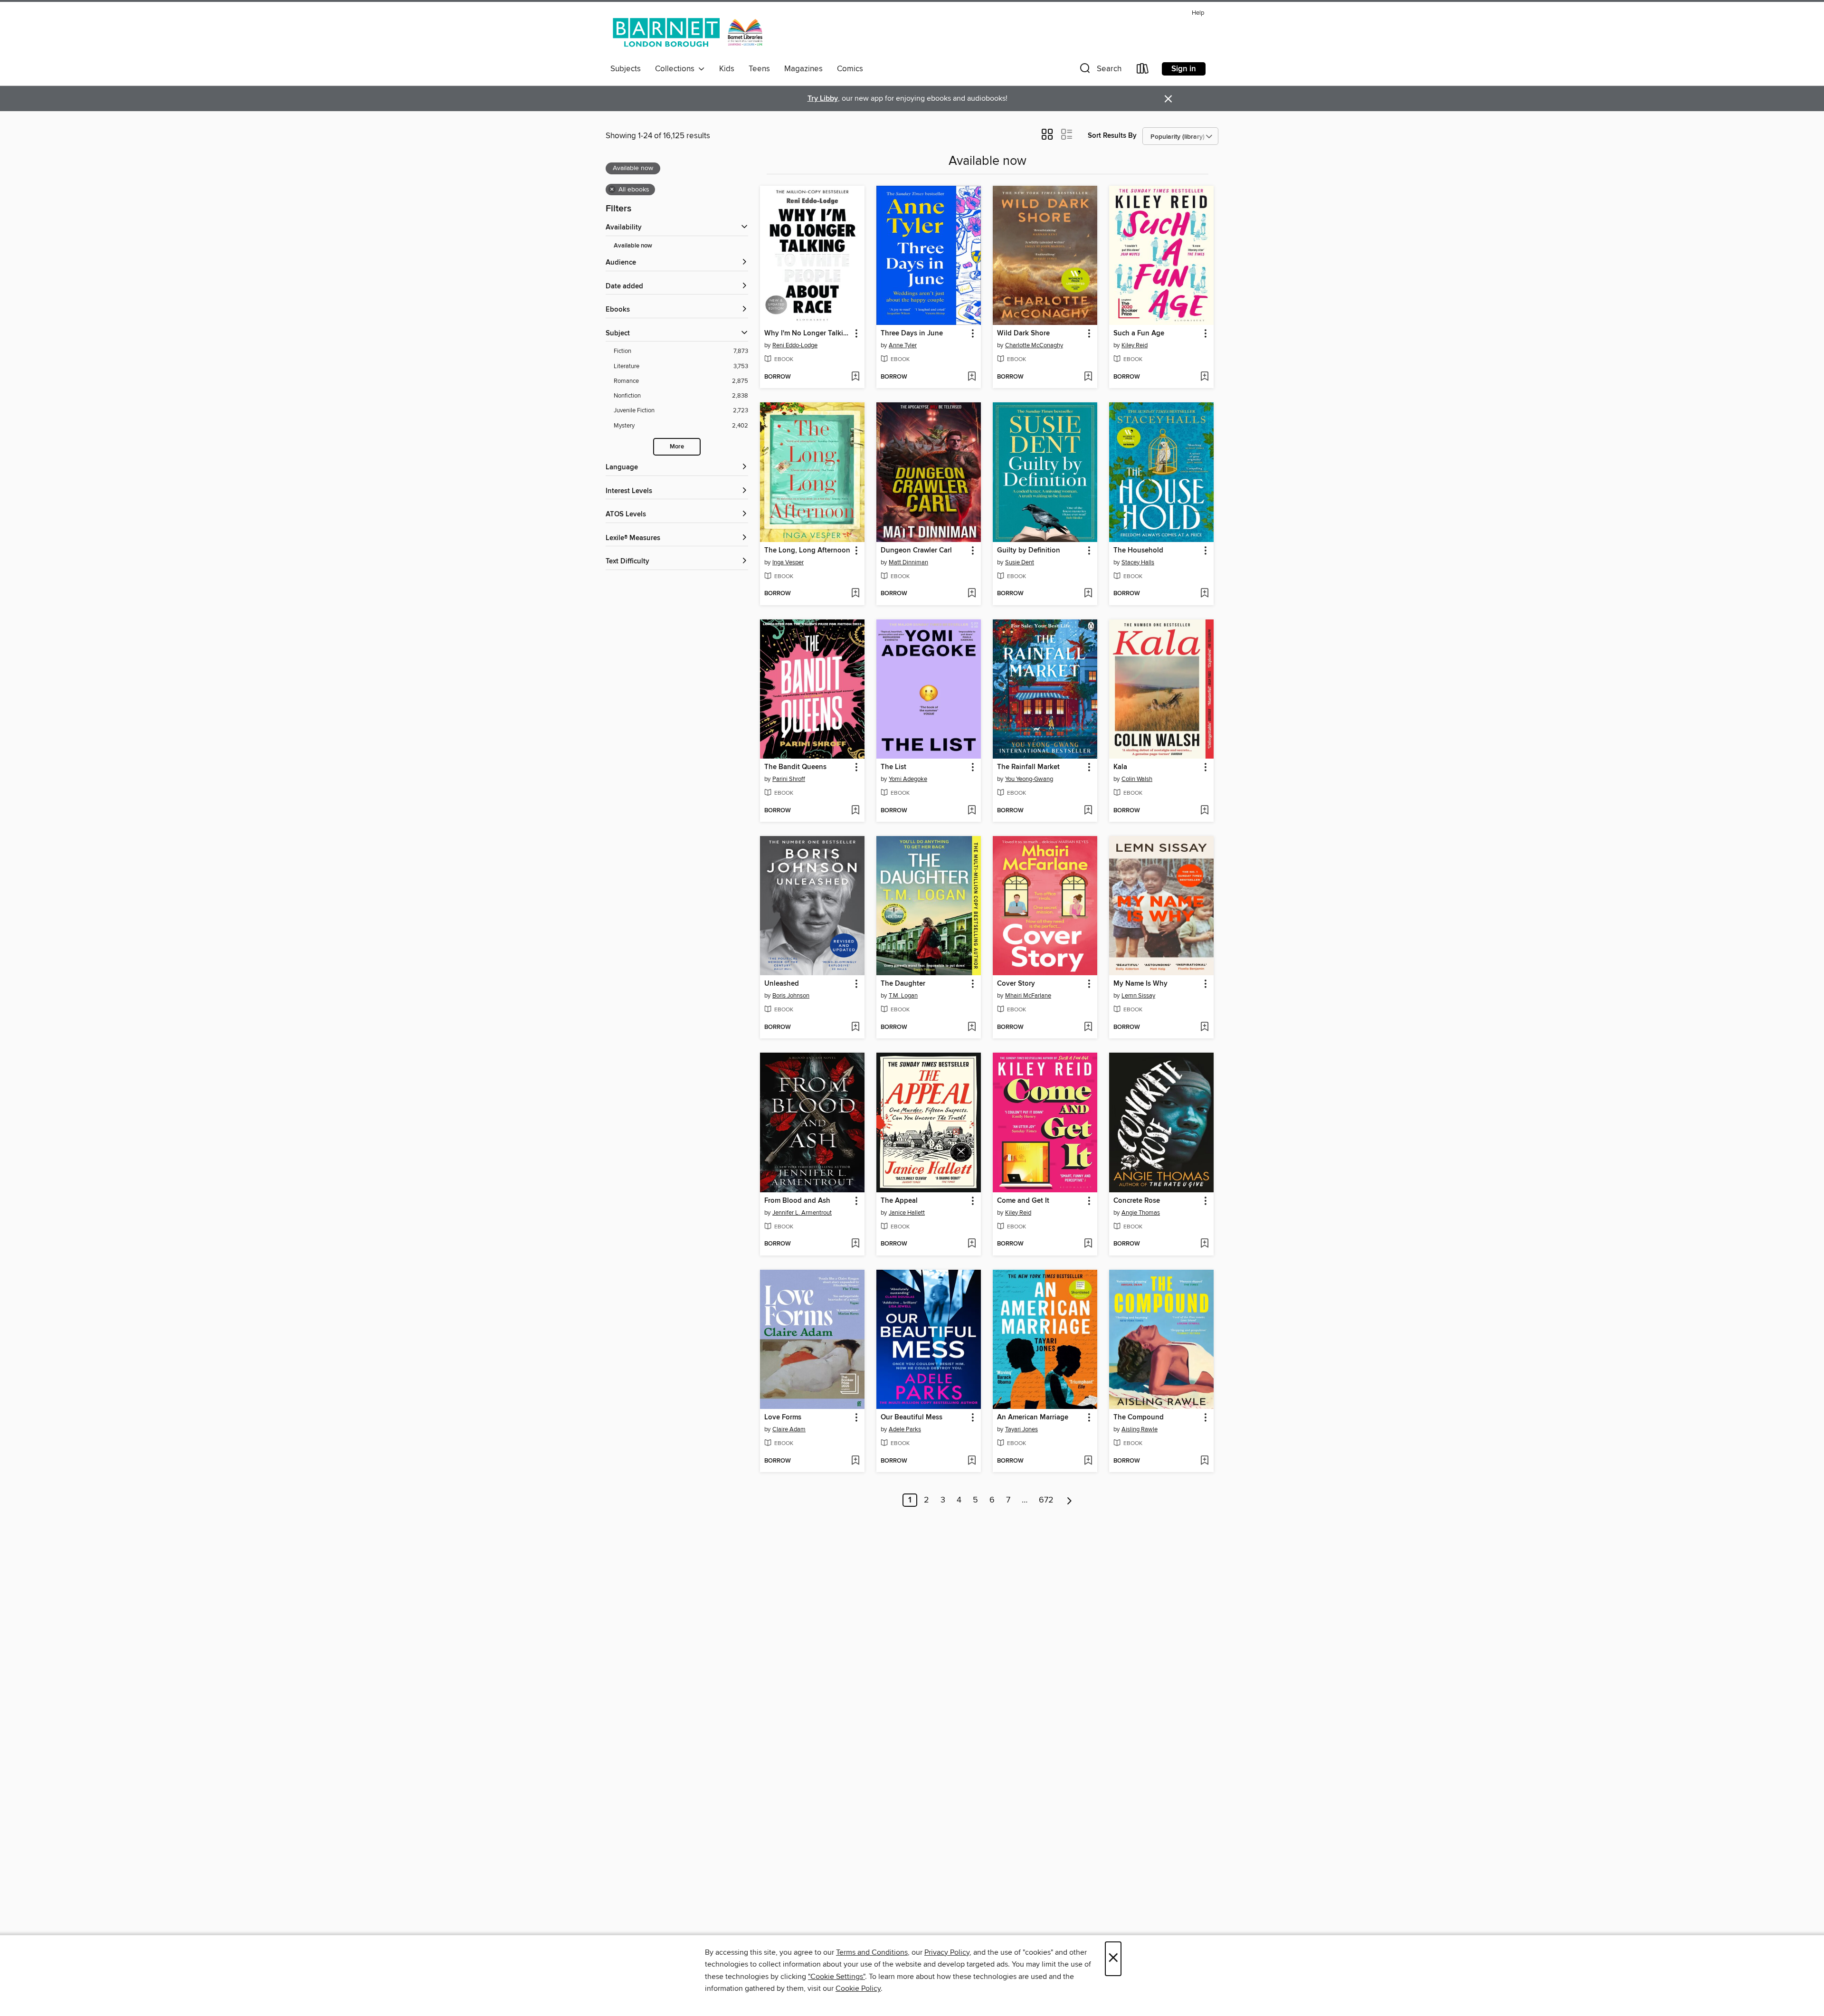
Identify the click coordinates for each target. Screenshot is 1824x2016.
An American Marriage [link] (1033, 1417)
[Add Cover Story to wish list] (1088, 1027)
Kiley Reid (1135, 345)
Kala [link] (1120, 767)
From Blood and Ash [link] (797, 1201)
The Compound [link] (1139, 1417)
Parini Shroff (789, 779)
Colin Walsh (1137, 779)
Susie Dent (1020, 562)
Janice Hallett (907, 1213)
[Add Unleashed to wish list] (855, 1027)
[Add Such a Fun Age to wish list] (1204, 377)
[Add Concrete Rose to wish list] (1204, 1244)
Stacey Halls (1138, 562)
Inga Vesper (788, 562)
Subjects (626, 69)
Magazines (803, 69)
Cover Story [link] (1016, 984)
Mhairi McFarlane (1028, 996)
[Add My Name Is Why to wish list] (1204, 1027)
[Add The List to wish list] (972, 811)
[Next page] (1069, 1500)
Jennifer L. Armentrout (802, 1213)
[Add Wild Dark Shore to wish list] (1088, 377)
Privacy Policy (947, 1952)
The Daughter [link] (903, 984)
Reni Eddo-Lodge (795, 345)
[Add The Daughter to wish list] (972, 1027)
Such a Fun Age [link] (1139, 333)
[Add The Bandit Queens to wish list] (855, 811)
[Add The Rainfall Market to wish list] (1088, 811)
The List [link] (893, 767)
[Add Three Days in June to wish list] (972, 377)
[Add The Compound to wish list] (1204, 1461)
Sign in (1184, 69)
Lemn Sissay (1138, 996)
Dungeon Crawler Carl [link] (916, 551)
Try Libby (823, 99)
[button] (1100, 71)
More (677, 447)
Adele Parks (905, 1429)
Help (1198, 13)
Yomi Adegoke (908, 779)
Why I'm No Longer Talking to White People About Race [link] (808, 333)
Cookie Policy (858, 1988)
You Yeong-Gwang (1029, 779)
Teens (759, 69)
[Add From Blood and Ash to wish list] (855, 1244)
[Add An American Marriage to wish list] (1088, 1461)
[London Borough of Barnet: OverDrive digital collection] (688, 33)
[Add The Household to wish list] (1204, 594)
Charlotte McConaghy (1034, 345)
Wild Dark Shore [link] (1023, 333)
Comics (850, 69)
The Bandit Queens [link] (795, 767)
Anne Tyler (903, 345)
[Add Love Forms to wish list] (855, 1461)
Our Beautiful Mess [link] (912, 1417)
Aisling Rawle (1140, 1429)
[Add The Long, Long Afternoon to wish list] (855, 594)
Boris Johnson (791, 996)
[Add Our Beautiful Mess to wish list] (972, 1461)
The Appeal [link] (899, 1201)
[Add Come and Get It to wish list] (1088, 1244)
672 (1046, 1500)
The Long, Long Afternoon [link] (807, 551)
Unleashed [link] (782, 984)
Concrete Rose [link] (1137, 1201)
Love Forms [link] (783, 1417)
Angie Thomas (1141, 1213)
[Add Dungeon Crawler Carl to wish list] (972, 594)
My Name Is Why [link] (1140, 984)
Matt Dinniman (908, 562)
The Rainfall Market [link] (1028, 767)
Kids (727, 69)
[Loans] (1143, 71)
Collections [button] (677, 69)
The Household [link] (1138, 551)
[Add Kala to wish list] (1204, 811)
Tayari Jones (1021, 1429)
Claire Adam (789, 1429)
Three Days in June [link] (912, 333)
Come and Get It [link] (1023, 1201)
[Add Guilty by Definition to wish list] (1088, 594)
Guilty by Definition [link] (1029, 551)
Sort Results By (1112, 136)
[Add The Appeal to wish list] (972, 1244)
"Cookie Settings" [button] (836, 1977)
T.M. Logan (903, 996)
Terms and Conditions (872, 1952)
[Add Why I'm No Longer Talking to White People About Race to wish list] (855, 377)
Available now (633, 246)
